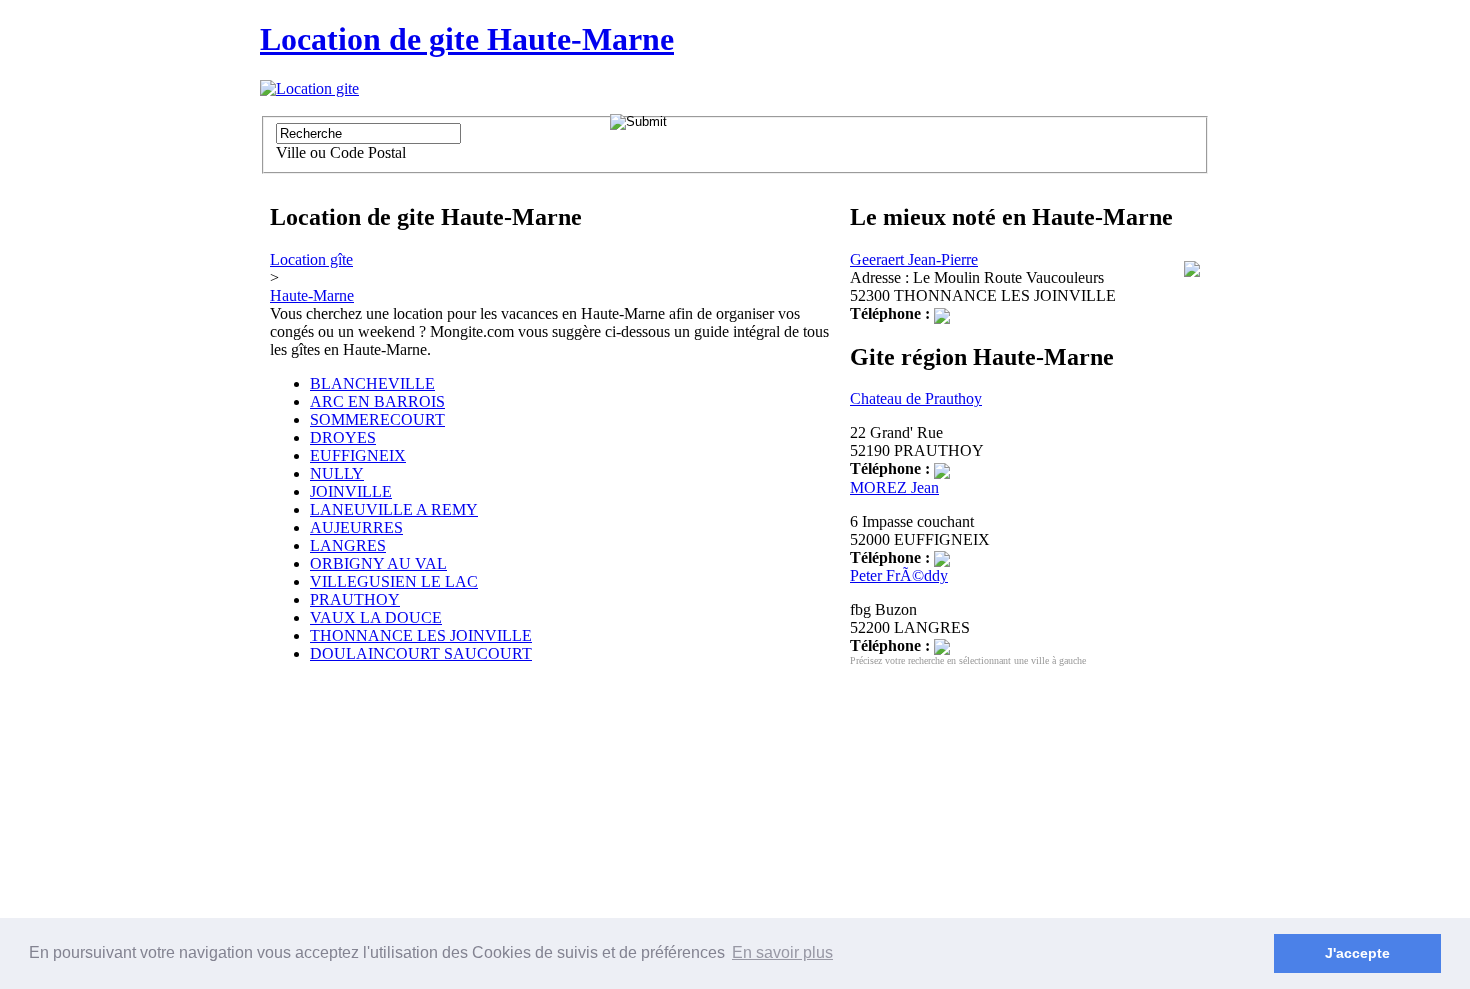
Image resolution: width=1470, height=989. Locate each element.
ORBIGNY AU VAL (378, 563)
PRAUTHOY (355, 599)
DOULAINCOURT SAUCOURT (421, 653)
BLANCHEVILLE (372, 383)
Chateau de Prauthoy (916, 398)
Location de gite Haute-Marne (467, 39)
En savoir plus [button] (782, 952)
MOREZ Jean (894, 487)
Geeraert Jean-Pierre (914, 259)
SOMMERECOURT (377, 419)
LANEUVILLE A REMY (394, 509)
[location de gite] (309, 88)
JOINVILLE (351, 491)
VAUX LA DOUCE (376, 617)
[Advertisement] (380, 825)
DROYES (343, 437)
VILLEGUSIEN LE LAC (394, 581)
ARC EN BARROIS (377, 401)
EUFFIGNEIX (358, 455)
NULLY (337, 473)
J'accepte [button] (1357, 953)
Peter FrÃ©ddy (899, 575)
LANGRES (348, 545)
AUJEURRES (356, 527)
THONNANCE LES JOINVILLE (421, 635)
